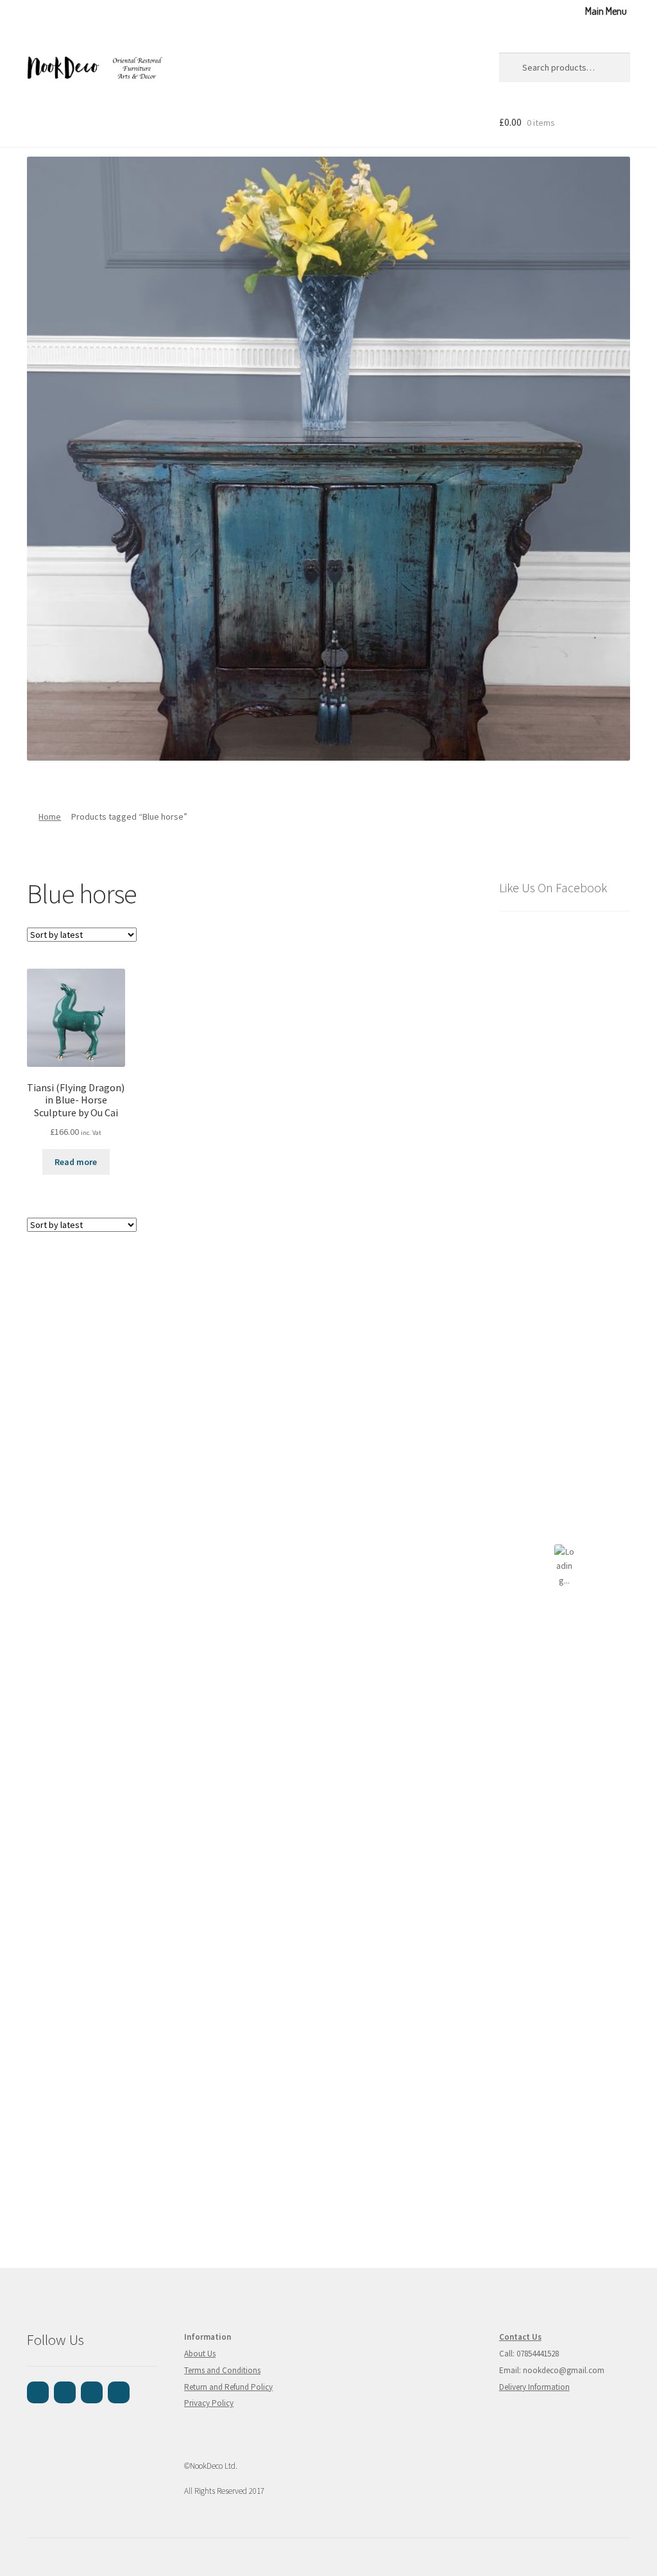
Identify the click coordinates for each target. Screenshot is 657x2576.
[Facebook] (38, 2392)
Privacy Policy (209, 2403)
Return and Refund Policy (228, 2387)
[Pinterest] (92, 2392)
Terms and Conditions (222, 2370)
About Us (200, 2354)
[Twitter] (119, 2392)
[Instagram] (65, 2392)
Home (50, 817)
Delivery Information (534, 2387)
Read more (76, 1162)
